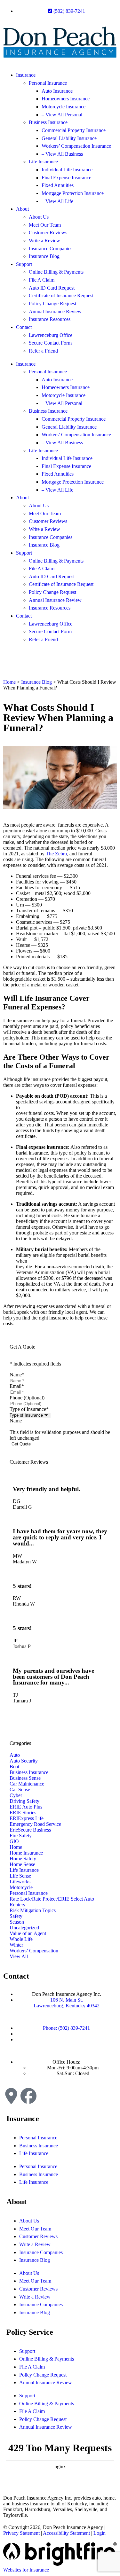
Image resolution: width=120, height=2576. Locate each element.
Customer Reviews (48, 233)
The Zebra (56, 854)
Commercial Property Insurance (74, 130)
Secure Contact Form (50, 343)
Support (24, 264)
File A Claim (42, 280)
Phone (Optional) (27, 1398)
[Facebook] (28, 2096)
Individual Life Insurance (67, 170)
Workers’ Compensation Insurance (76, 146)
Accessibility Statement (66, 2533)
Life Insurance (43, 162)
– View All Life (57, 201)
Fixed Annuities (58, 185)
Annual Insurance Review (55, 311)
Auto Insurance (57, 91)
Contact (24, 327)
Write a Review (44, 241)
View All (19, 1956)
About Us (39, 217)
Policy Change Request (52, 304)
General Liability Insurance (69, 138)
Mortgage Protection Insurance (73, 193)
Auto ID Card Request (52, 288)
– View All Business (62, 154)
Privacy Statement (21, 2533)
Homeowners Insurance (66, 99)
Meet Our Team (45, 225)
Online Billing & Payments (56, 272)
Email (17, 1386)
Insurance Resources (50, 319)
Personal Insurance (48, 83)
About (22, 209)
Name (17, 1375)
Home (9, 682)
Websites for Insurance (26, 2570)
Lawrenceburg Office (51, 335)
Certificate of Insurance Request (61, 296)
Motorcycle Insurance (64, 107)
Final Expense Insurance (66, 178)
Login (100, 2533)
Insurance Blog (44, 256)
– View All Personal (62, 115)
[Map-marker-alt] (11, 2096)
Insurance (26, 75)
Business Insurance (48, 122)
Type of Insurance (29, 1409)
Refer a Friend (43, 351)
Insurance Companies (51, 249)
